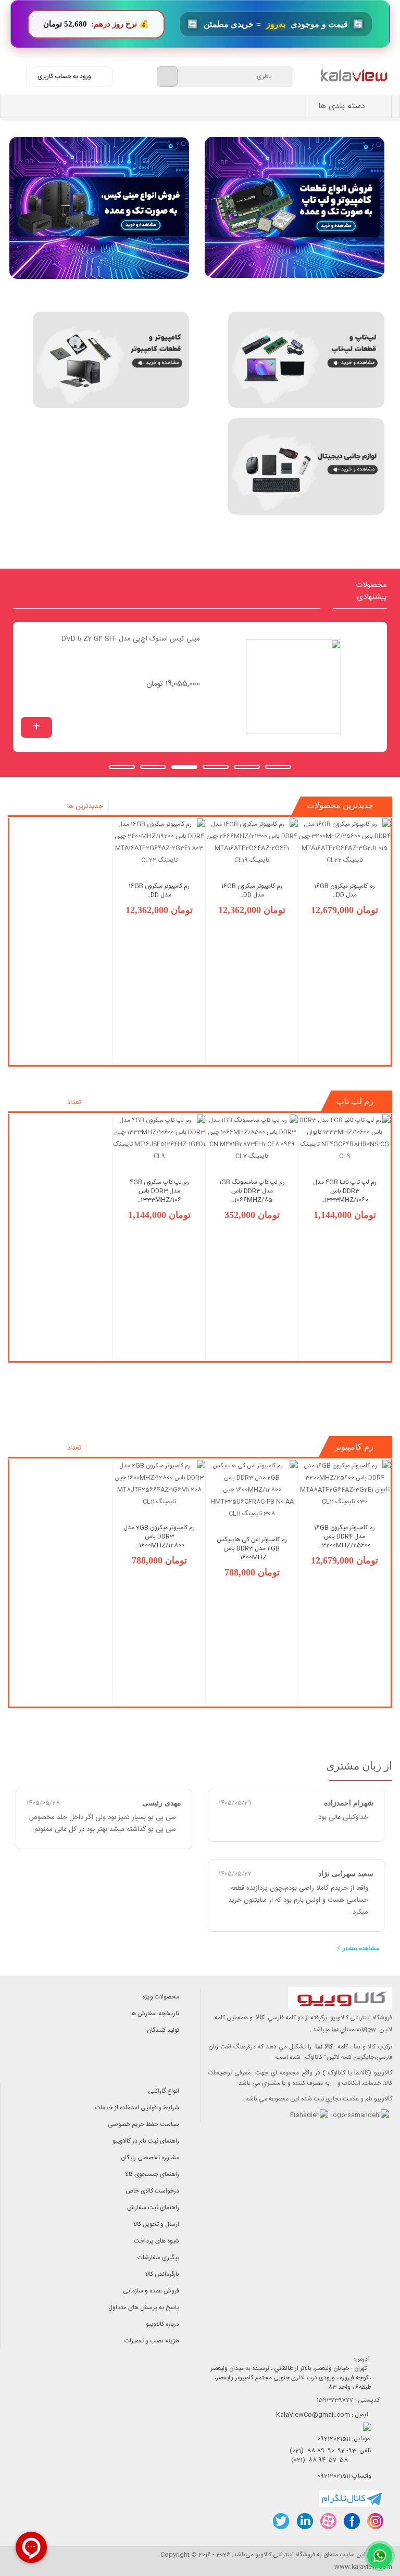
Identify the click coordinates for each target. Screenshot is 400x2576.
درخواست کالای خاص (152, 2191)
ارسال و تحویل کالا (156, 2224)
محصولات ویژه (161, 1997)
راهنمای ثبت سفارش (153, 2208)
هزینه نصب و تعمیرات (152, 2341)
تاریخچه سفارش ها (155, 2014)
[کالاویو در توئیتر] (281, 2521)
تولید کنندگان (163, 2030)
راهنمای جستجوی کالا (152, 2174)
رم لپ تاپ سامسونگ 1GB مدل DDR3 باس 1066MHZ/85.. (252, 1191)
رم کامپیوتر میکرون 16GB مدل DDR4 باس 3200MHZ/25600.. (345, 1536)
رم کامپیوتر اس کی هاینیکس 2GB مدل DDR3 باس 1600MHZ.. (252, 1548)
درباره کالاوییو (162, 2324)
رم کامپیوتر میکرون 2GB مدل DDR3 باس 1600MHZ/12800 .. (159, 1536)
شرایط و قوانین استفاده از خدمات (137, 2108)
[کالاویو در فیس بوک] (351, 2521)
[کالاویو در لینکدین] (304, 2521)
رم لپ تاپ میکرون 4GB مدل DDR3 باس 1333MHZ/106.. (159, 1191)
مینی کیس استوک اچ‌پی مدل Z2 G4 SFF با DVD (131, 639)
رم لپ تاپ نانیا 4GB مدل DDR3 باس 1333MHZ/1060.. (345, 1191)
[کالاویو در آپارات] (328, 2521)
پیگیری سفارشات (158, 2258)
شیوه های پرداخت (157, 2241)
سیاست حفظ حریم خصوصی (143, 2124)
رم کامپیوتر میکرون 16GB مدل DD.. (345, 890)
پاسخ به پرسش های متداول (144, 2308)
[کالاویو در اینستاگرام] (375, 2521)
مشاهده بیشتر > (358, 1948)
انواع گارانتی (164, 2091)
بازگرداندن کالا (162, 2274)
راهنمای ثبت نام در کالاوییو (146, 2141)
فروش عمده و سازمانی (151, 2291)
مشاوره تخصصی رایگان (150, 2158)
